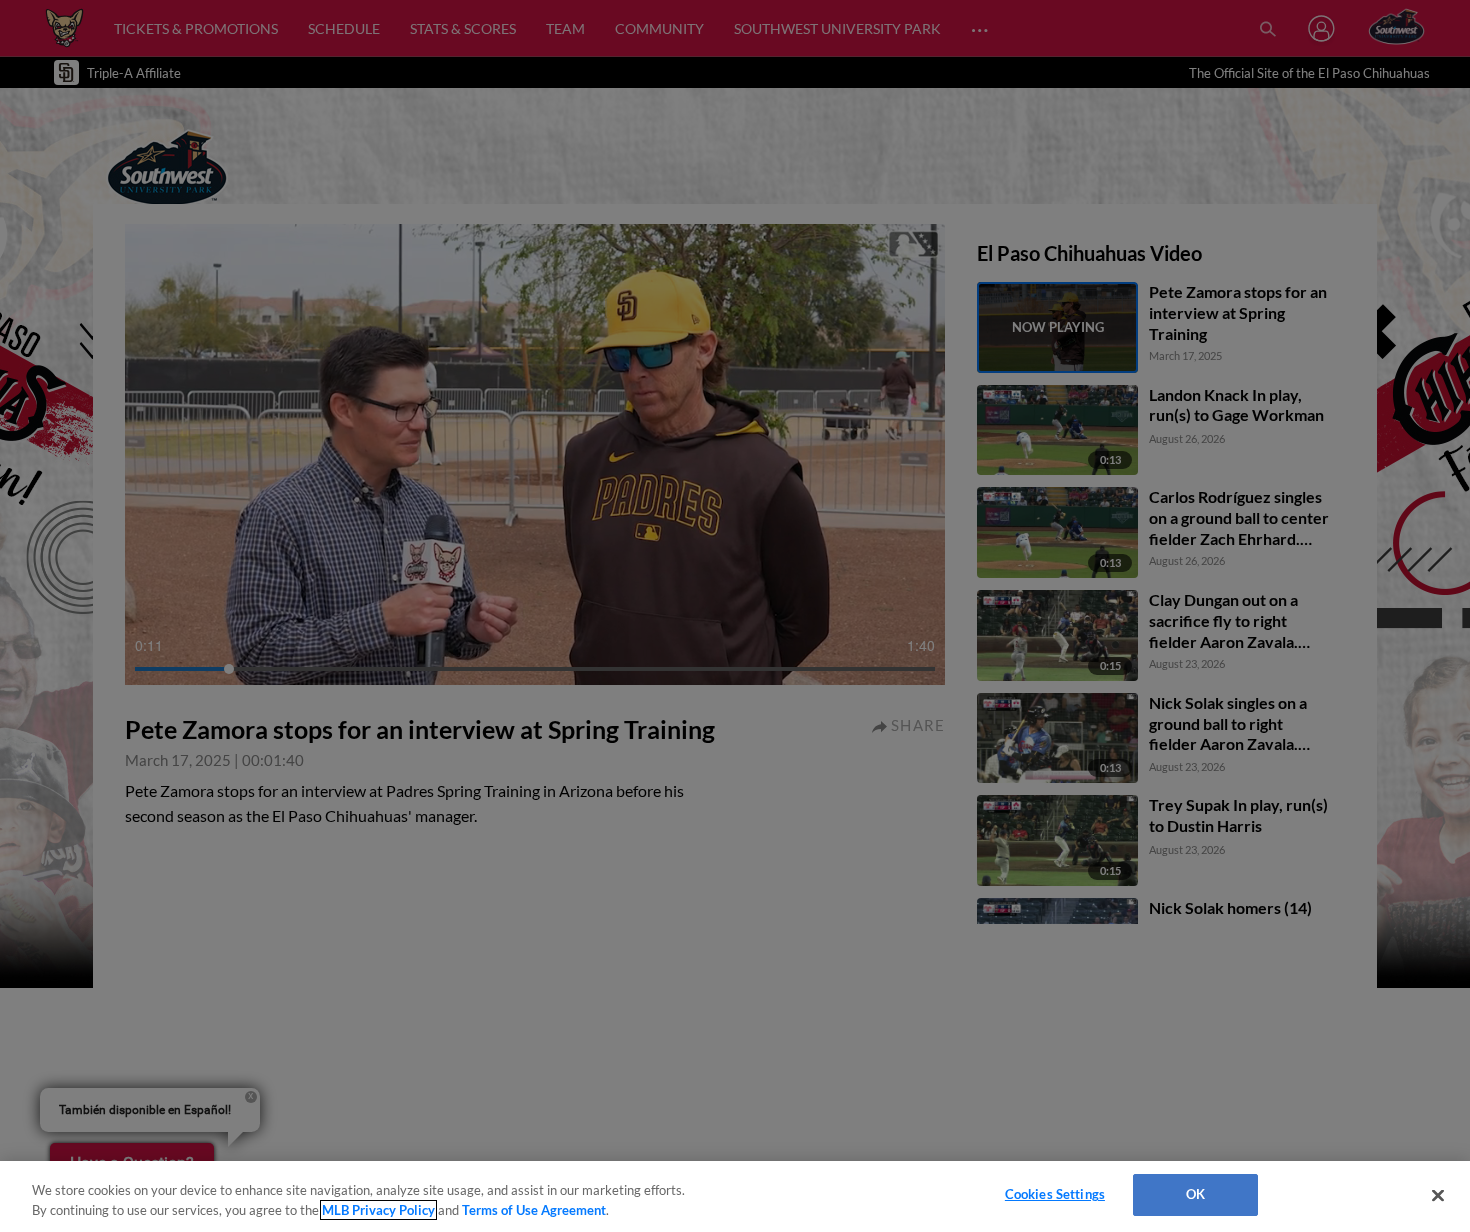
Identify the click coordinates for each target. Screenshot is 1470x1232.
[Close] (1438, 1195)
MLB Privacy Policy (378, 1210)
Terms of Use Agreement (534, 1210)
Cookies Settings (1055, 1194)
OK (1195, 1194)
